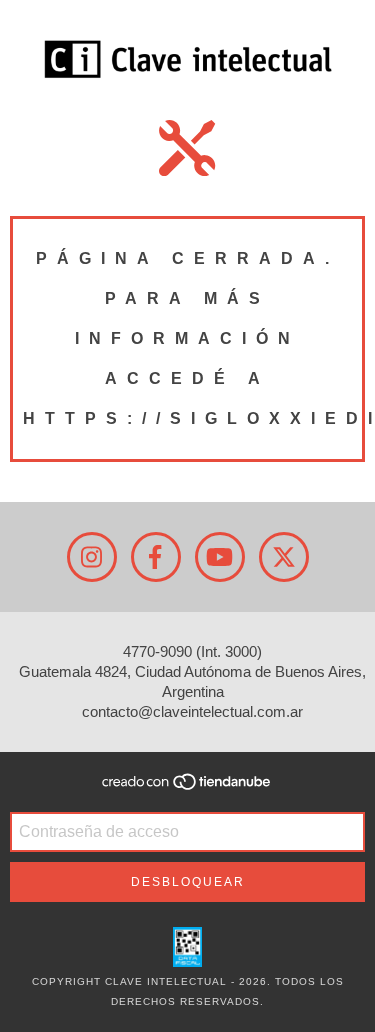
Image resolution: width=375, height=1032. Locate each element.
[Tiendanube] (187, 788)
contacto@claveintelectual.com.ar (192, 711)
